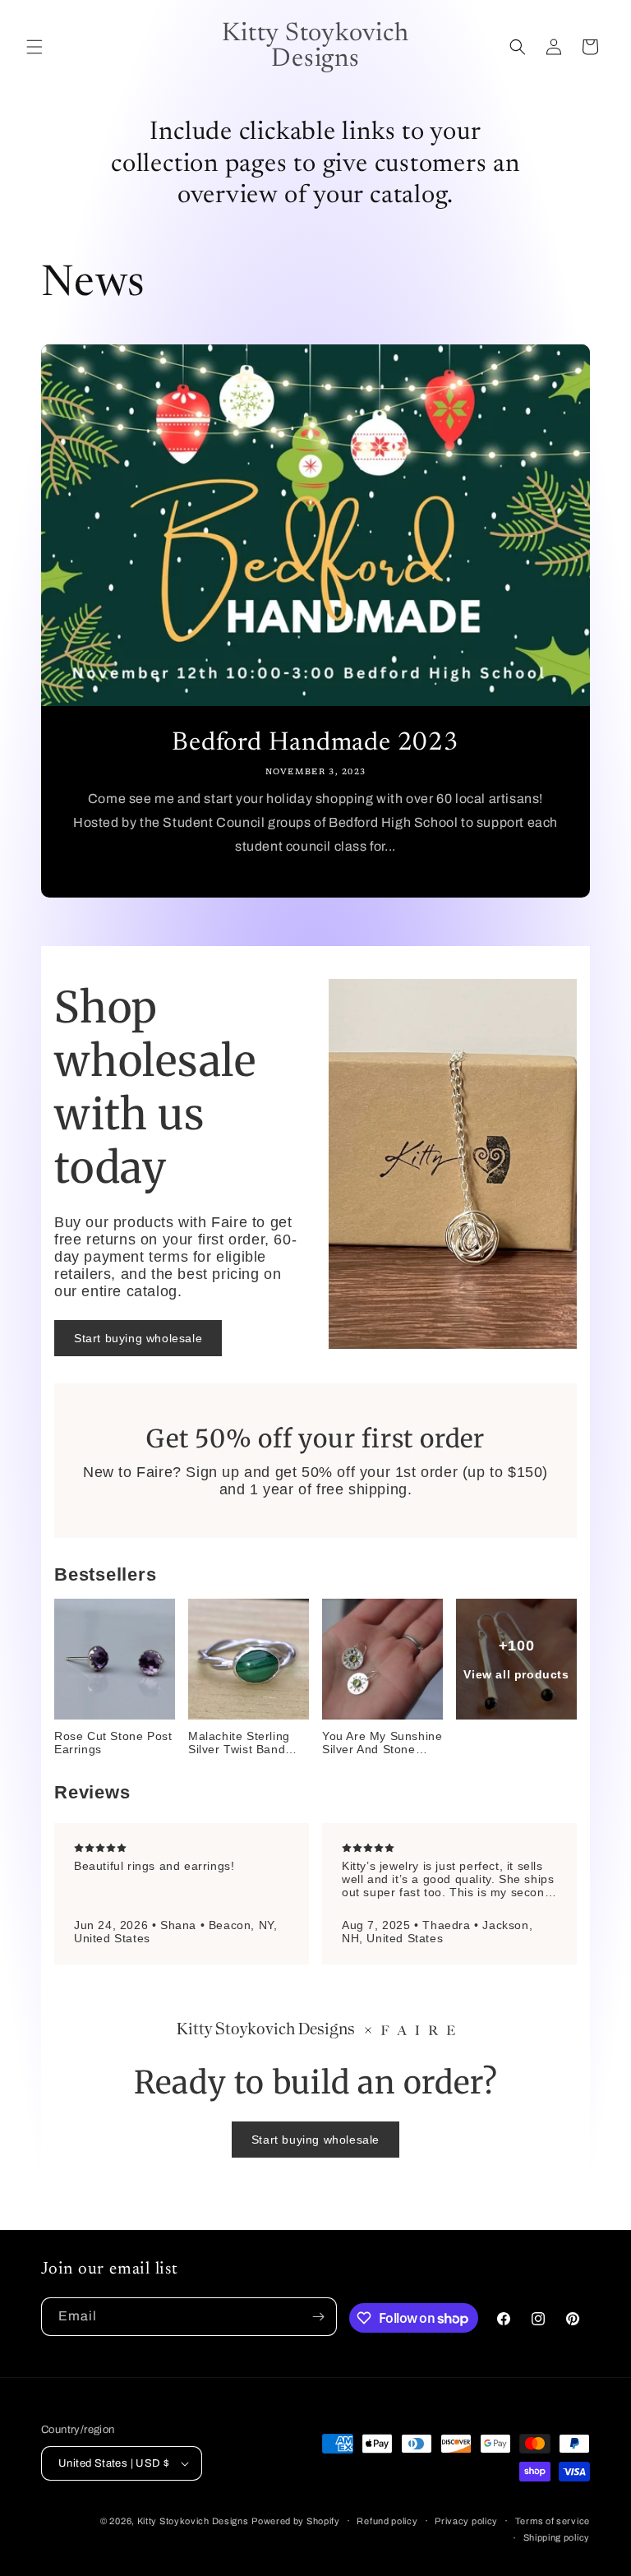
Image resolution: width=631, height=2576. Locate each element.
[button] (35, 47)
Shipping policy (557, 2537)
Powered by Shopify (296, 2521)
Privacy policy (466, 2521)
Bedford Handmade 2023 (315, 743)
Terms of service (553, 2521)
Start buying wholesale (138, 1338)
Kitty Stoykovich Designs (193, 2521)
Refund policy (387, 2521)
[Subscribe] (318, 2317)
